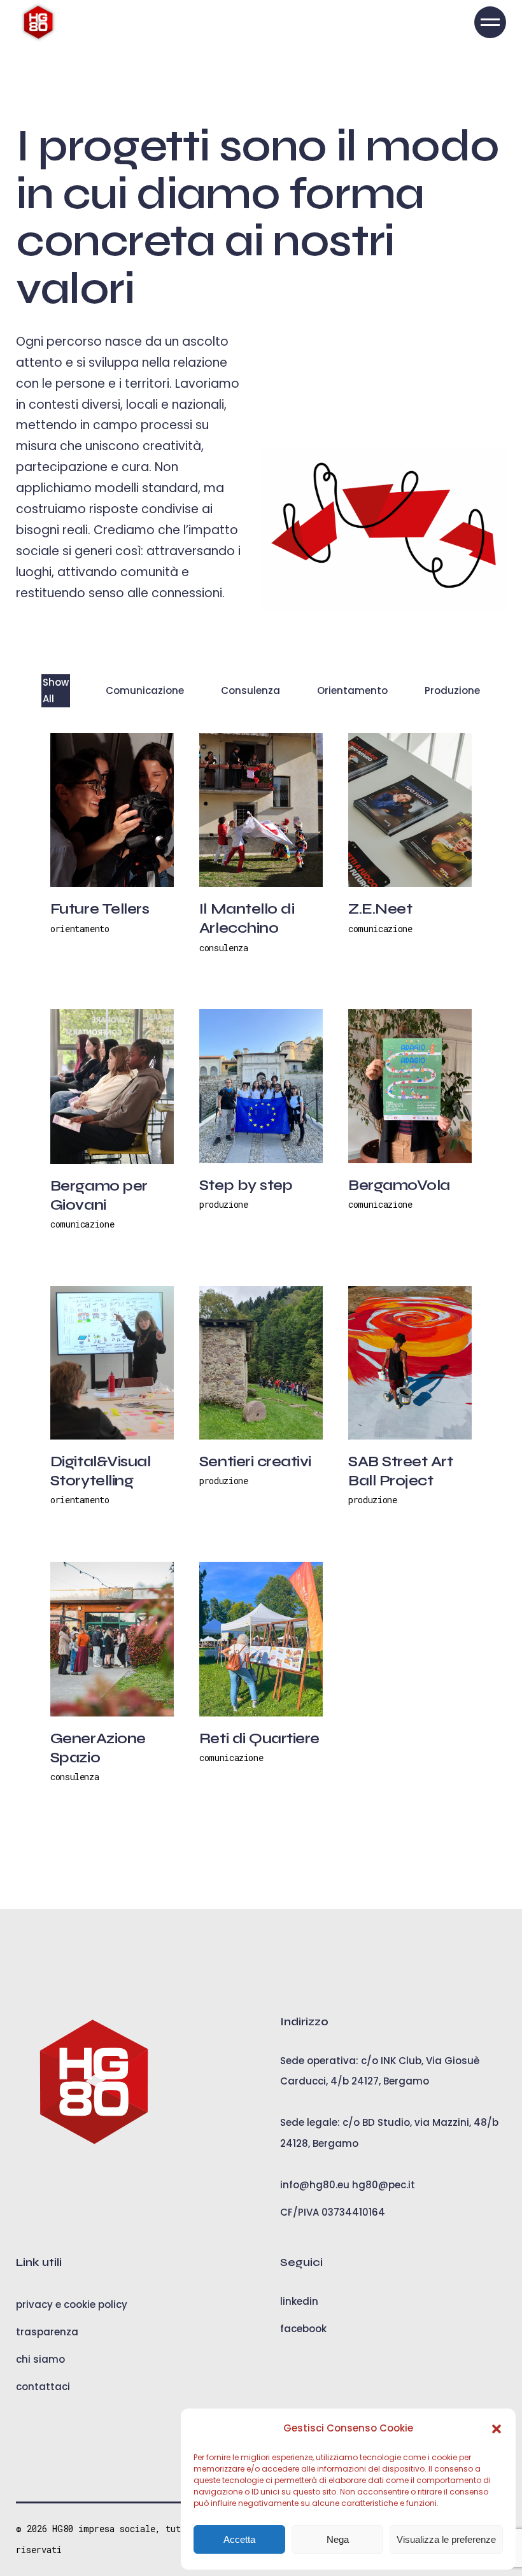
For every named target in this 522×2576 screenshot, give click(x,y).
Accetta (239, 2539)
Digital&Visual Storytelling (100, 1471)
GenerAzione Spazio (98, 1748)
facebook (303, 2329)
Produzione (224, 1204)
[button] (497, 2429)
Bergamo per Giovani (99, 1195)
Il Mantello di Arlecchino (247, 918)
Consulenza (224, 948)
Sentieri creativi (255, 1461)
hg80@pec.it (384, 2185)
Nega (338, 2539)
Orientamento (80, 929)
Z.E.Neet (380, 909)
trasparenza (47, 2332)
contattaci (43, 2387)
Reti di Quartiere (259, 1738)
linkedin (299, 2301)
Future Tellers (100, 909)
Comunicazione (380, 929)
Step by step (246, 1185)
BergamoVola (399, 1185)
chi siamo (40, 2359)
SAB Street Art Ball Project (400, 1471)
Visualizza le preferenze (446, 2539)
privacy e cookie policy (72, 2304)
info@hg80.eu (315, 2185)
